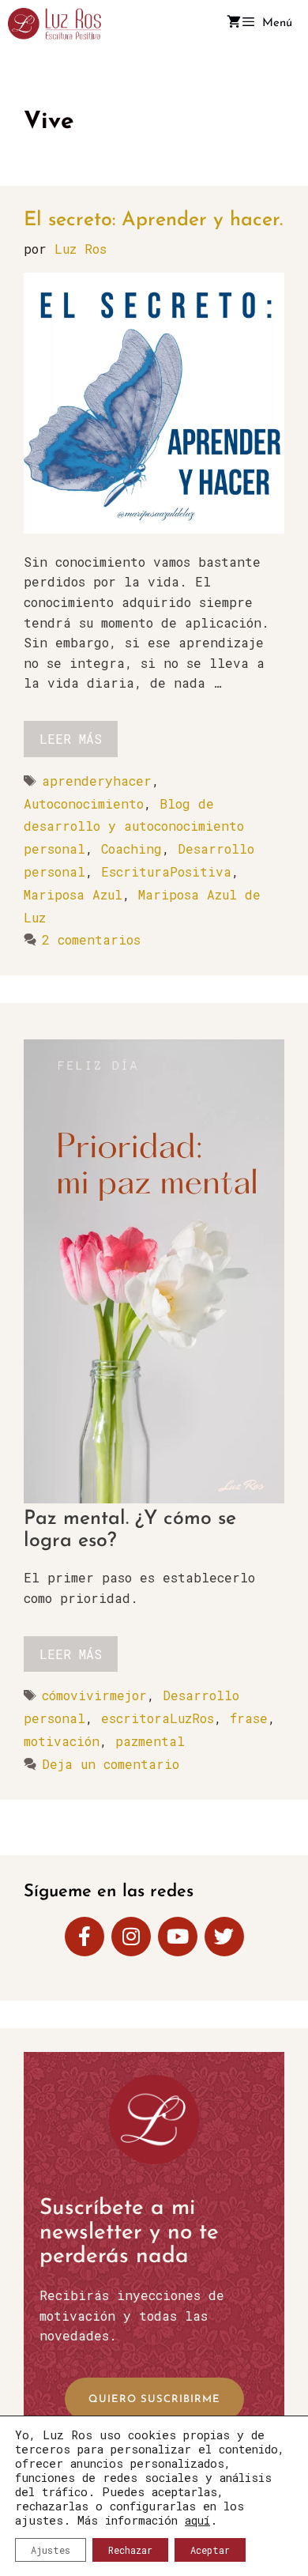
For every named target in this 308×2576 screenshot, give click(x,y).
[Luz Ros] (54, 24)
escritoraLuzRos (158, 1718)
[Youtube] (178, 1937)
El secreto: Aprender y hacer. (153, 220)
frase (249, 1718)
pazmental (150, 1741)
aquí (197, 2520)
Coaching (131, 849)
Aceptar (210, 2550)
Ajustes (51, 2550)
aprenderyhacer (97, 781)
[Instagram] (131, 1937)
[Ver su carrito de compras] (234, 24)
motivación (62, 1741)
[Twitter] (224, 1937)
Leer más (71, 739)
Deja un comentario (111, 1764)
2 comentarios (91, 939)
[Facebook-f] (85, 1937)
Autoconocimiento (84, 803)
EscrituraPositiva (166, 871)
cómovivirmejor (94, 1695)
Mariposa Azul (73, 894)
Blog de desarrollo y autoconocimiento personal (134, 826)
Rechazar (130, 2550)
